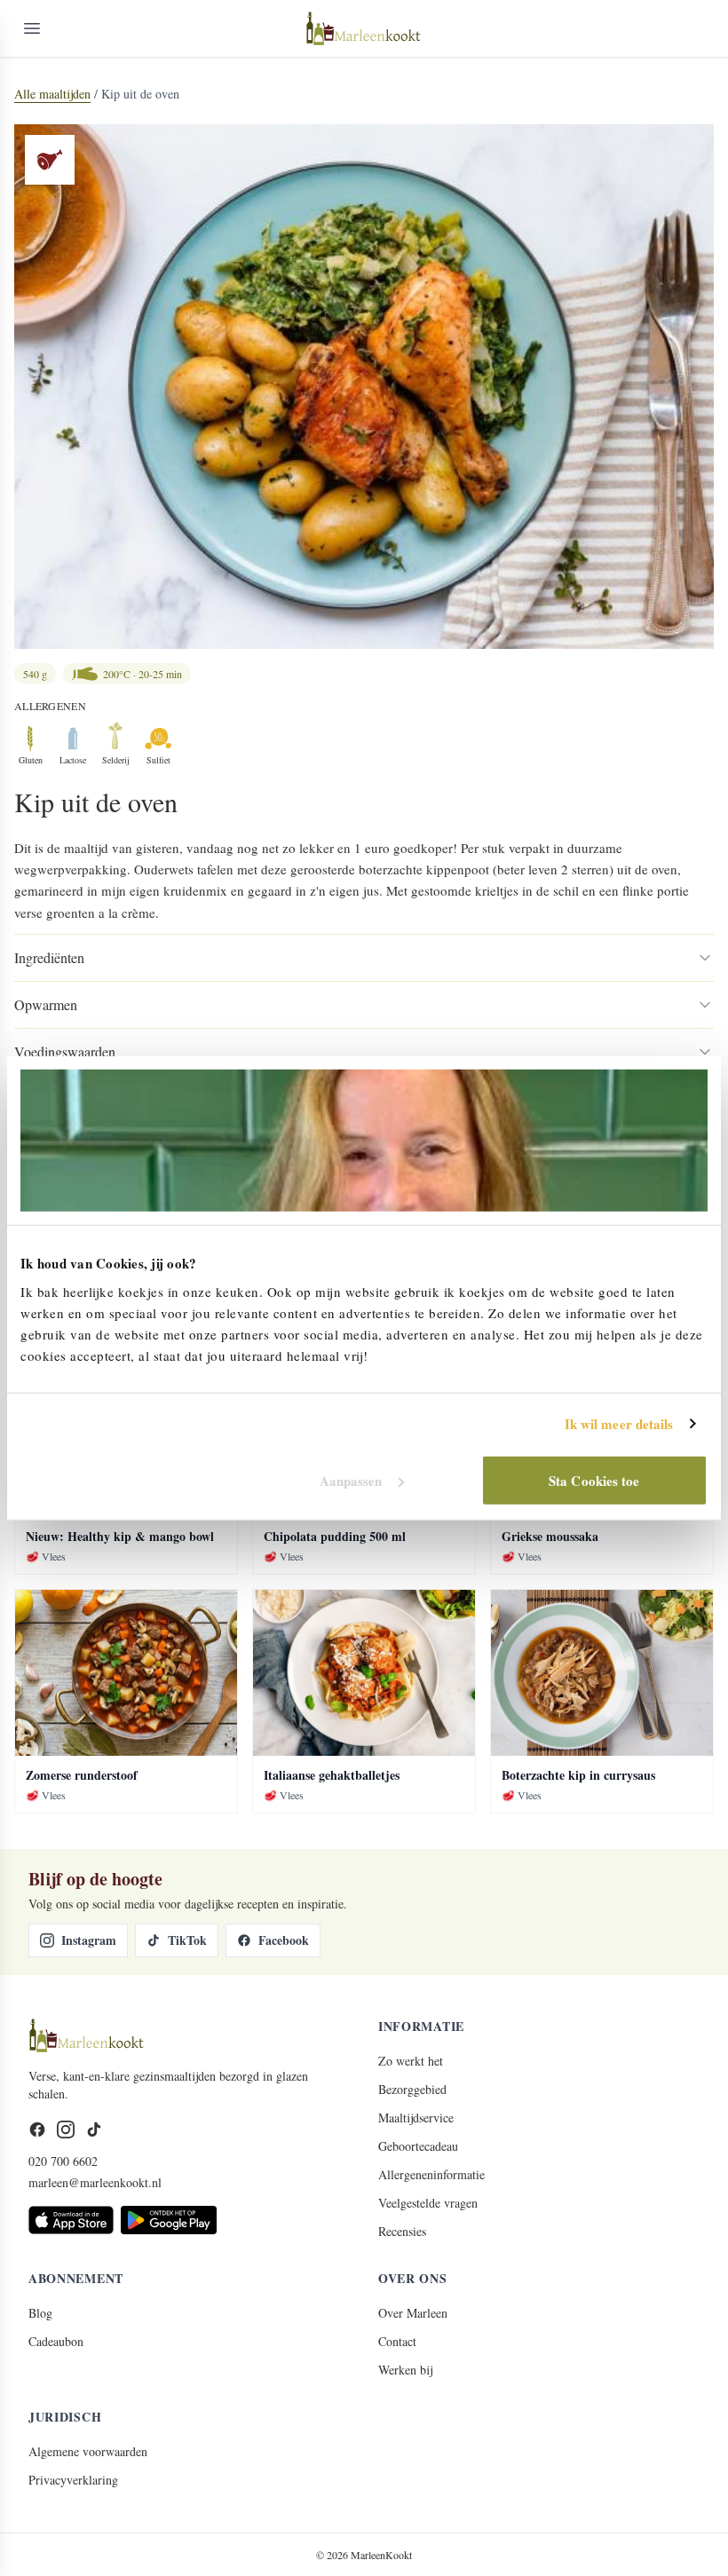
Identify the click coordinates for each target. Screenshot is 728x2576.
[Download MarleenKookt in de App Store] (71, 2220)
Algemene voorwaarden (88, 2451)
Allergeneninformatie (431, 2174)
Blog (40, 2313)
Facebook (284, 1940)
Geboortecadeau (418, 2146)
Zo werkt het (411, 2061)
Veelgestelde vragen (428, 2203)
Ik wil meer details (619, 1424)
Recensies (402, 2231)
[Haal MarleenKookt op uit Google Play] (169, 2220)
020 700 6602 (63, 2161)
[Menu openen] (32, 28)
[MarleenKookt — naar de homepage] (364, 28)
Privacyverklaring (73, 2480)
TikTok (187, 1940)
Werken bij (405, 2370)
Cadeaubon (56, 2341)
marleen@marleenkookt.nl (95, 2182)
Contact (397, 2341)
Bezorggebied (412, 2089)
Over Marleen (413, 2313)
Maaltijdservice (416, 2118)
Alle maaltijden (52, 94)
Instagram (89, 1940)
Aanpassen (351, 1480)
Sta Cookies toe (594, 1480)
